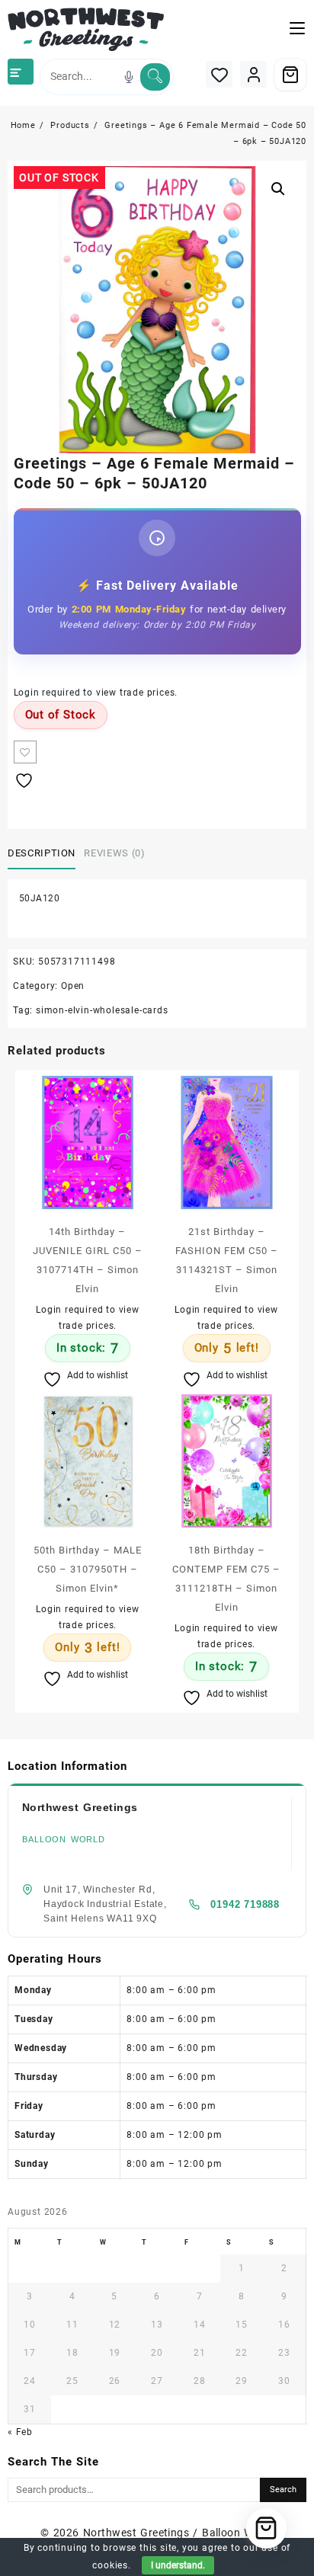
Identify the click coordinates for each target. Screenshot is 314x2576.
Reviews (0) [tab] (114, 853)
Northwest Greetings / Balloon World (178, 2533)
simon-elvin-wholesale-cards (102, 1010)
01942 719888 (245, 1904)
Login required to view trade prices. (96, 693)
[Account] (253, 74)
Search (283, 2490)
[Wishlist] (219, 74)
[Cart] (290, 75)
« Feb (20, 2432)
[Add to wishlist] (25, 752)
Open (73, 986)
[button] (278, 189)
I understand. (178, 2565)
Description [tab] (42, 853)
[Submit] (155, 77)
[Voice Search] (129, 77)
